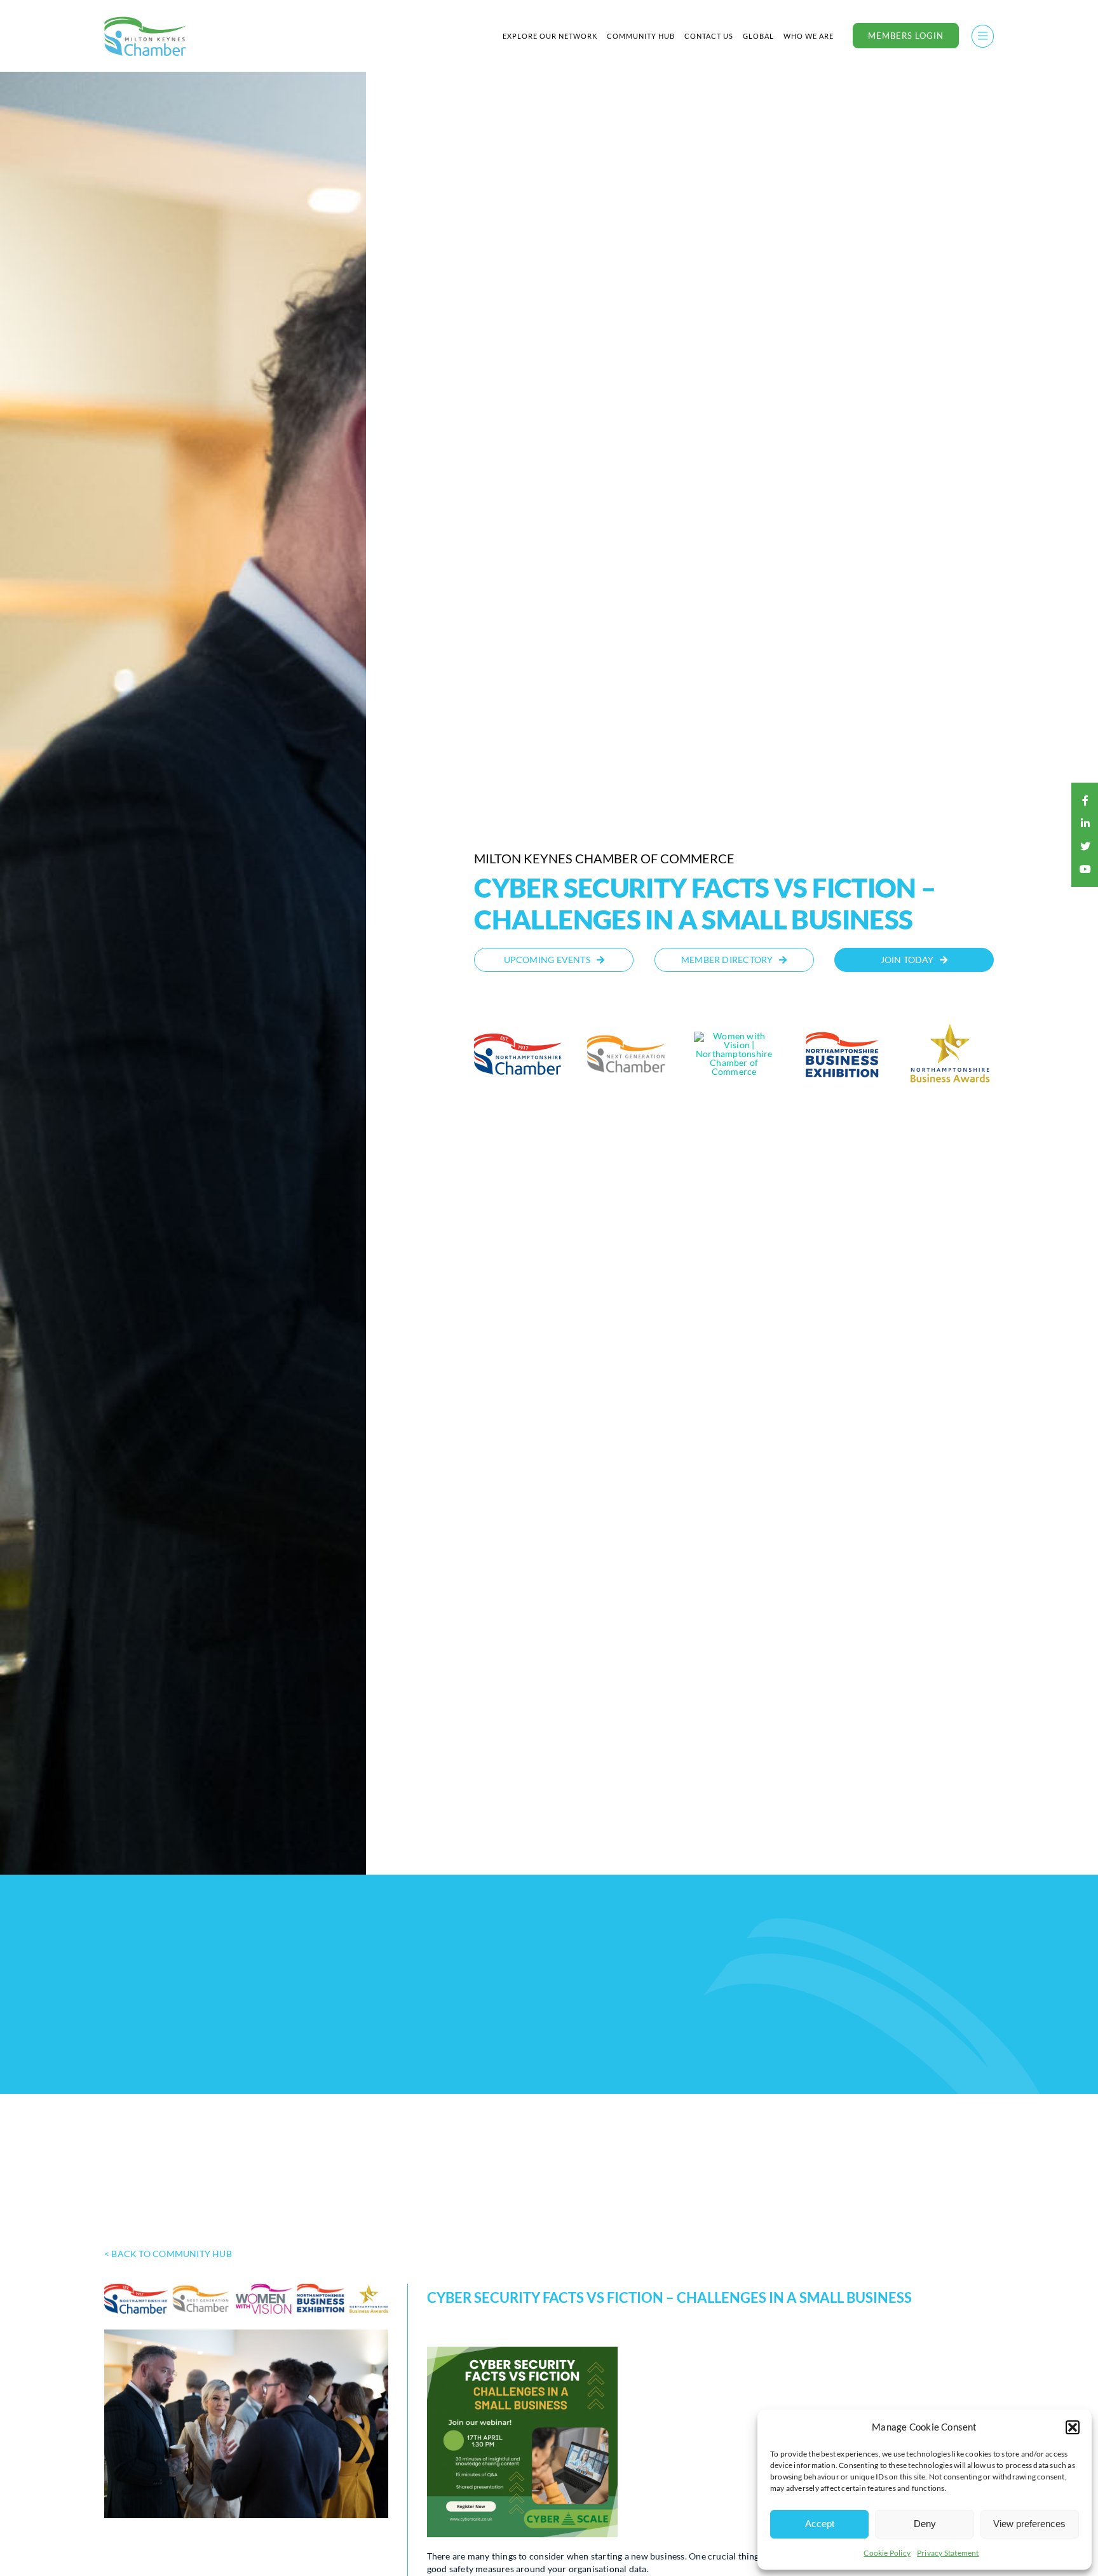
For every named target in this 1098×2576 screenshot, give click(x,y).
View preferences (1029, 2524)
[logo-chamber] (146, 20)
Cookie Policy (887, 2553)
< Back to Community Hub (168, 2254)
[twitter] (1085, 846)
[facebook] (1085, 800)
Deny (925, 2524)
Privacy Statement (948, 2553)
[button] (1073, 2427)
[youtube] (1085, 869)
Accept (820, 2524)
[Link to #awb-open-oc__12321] (983, 36)
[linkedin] (1085, 823)
